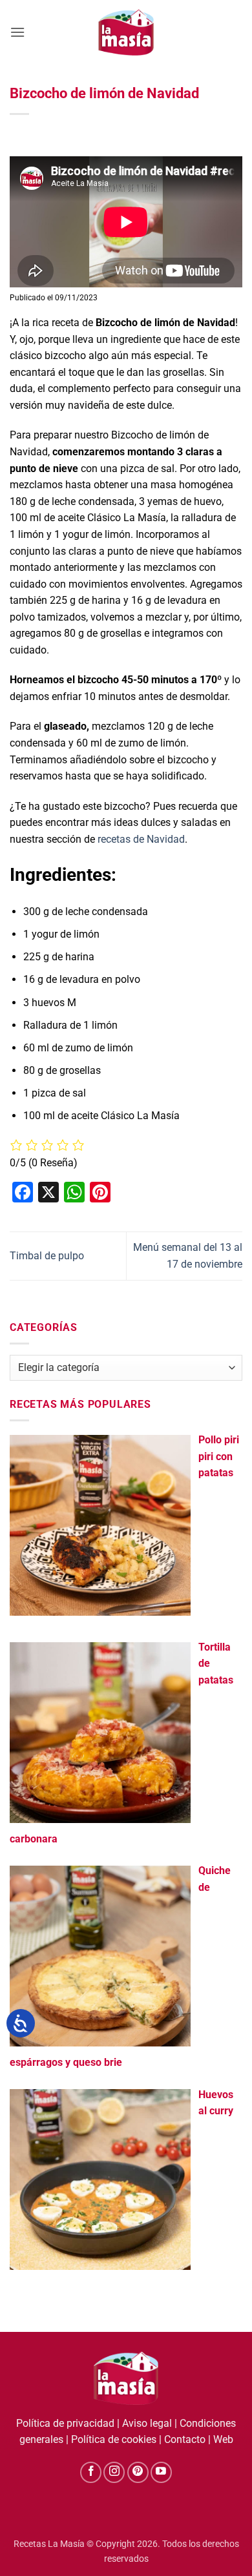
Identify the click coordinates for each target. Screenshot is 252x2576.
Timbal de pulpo (47, 1256)
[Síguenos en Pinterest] (138, 2472)
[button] (17, 32)
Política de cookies (114, 2439)
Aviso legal (147, 2423)
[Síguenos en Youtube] (161, 2472)
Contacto (185, 2439)
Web (223, 2439)
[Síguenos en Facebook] (91, 2472)
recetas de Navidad (141, 839)
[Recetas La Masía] (126, 32)
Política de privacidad (65, 2423)
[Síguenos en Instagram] (114, 2472)
